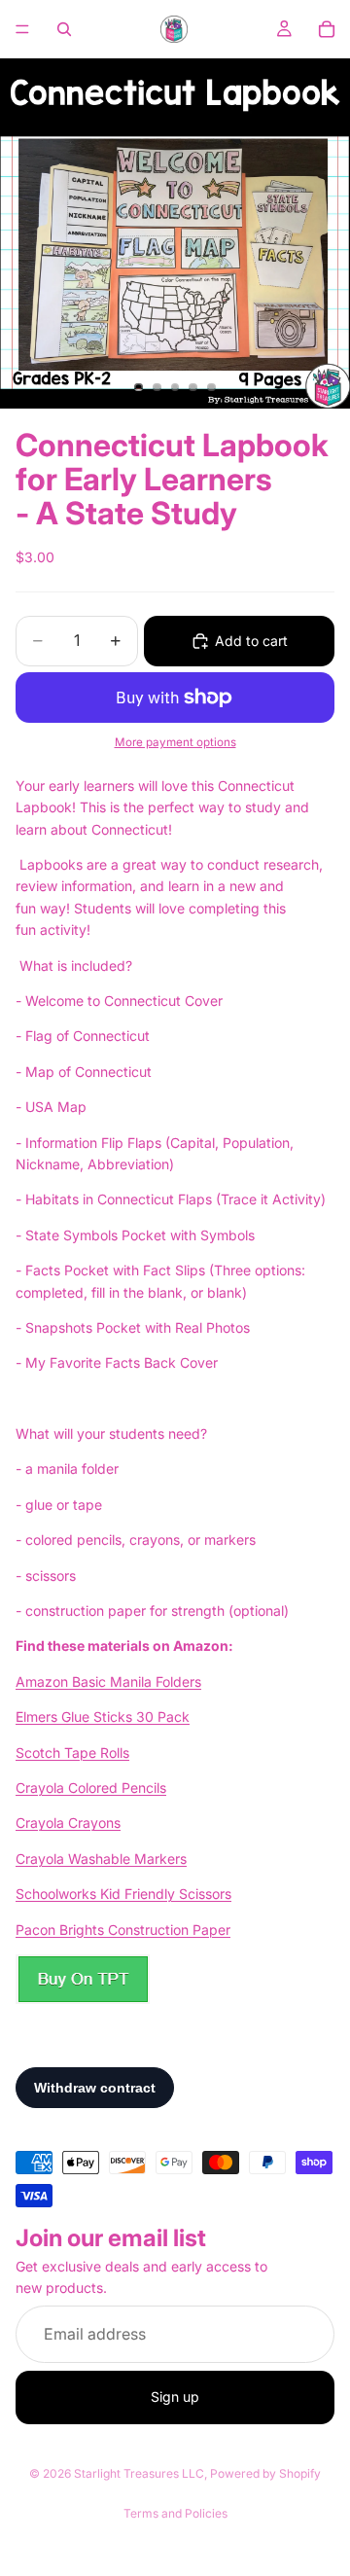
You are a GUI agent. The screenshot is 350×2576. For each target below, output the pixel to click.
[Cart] (327, 29)
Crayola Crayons (68, 1823)
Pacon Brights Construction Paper (123, 1930)
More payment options (175, 742)
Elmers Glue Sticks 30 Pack (103, 1717)
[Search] (64, 29)
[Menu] (22, 29)
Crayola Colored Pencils (91, 1788)
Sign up (175, 2397)
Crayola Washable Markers (101, 1859)
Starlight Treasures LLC (139, 2473)
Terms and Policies (175, 2513)
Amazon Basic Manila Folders (108, 1682)
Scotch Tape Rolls (72, 1753)
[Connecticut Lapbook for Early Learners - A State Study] (83, 1979)
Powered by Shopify (265, 2473)
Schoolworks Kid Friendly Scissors (123, 1894)
